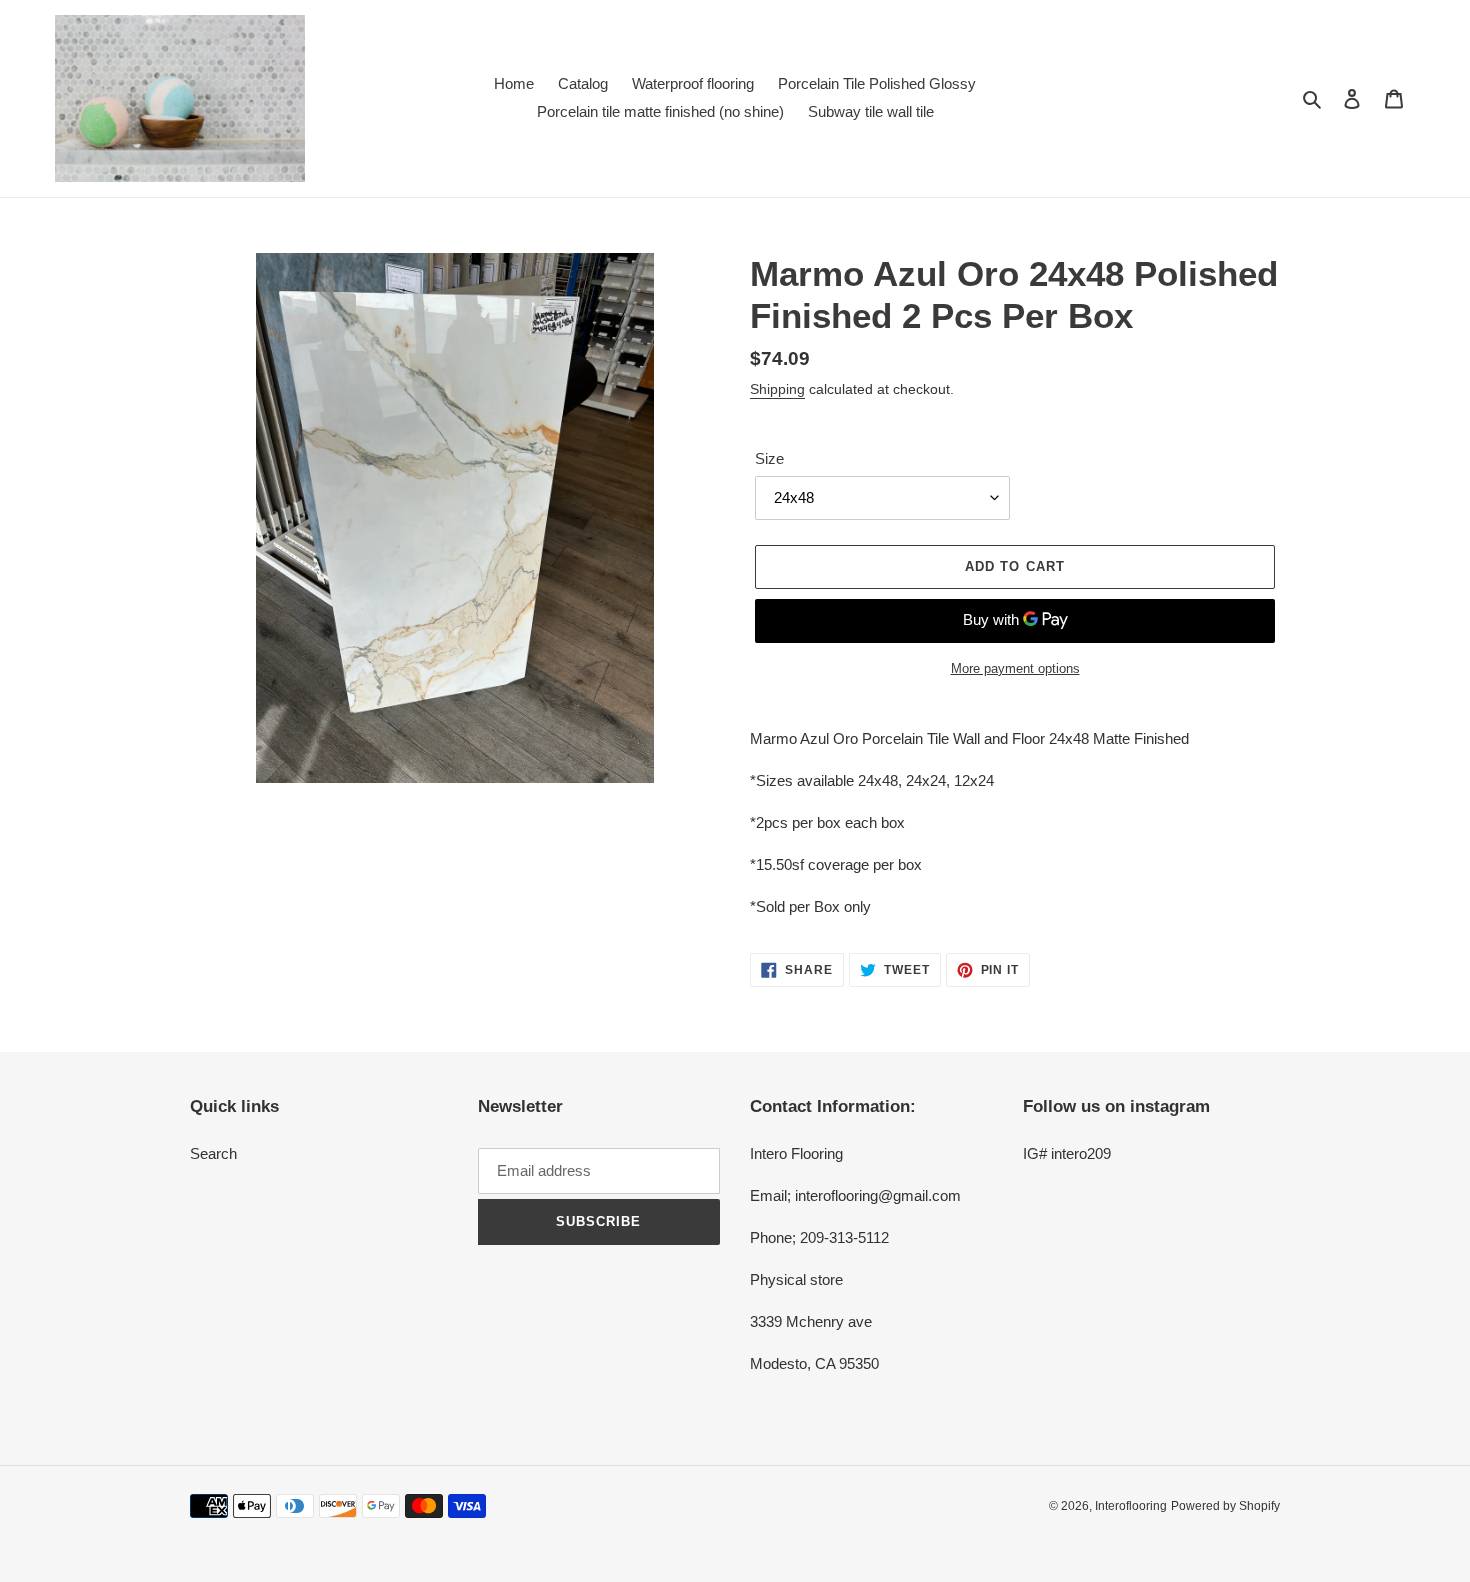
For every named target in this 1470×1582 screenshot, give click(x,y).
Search (213, 1153)
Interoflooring (1131, 1506)
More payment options (1015, 668)
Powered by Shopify (1225, 1506)
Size (769, 458)
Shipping (777, 389)
